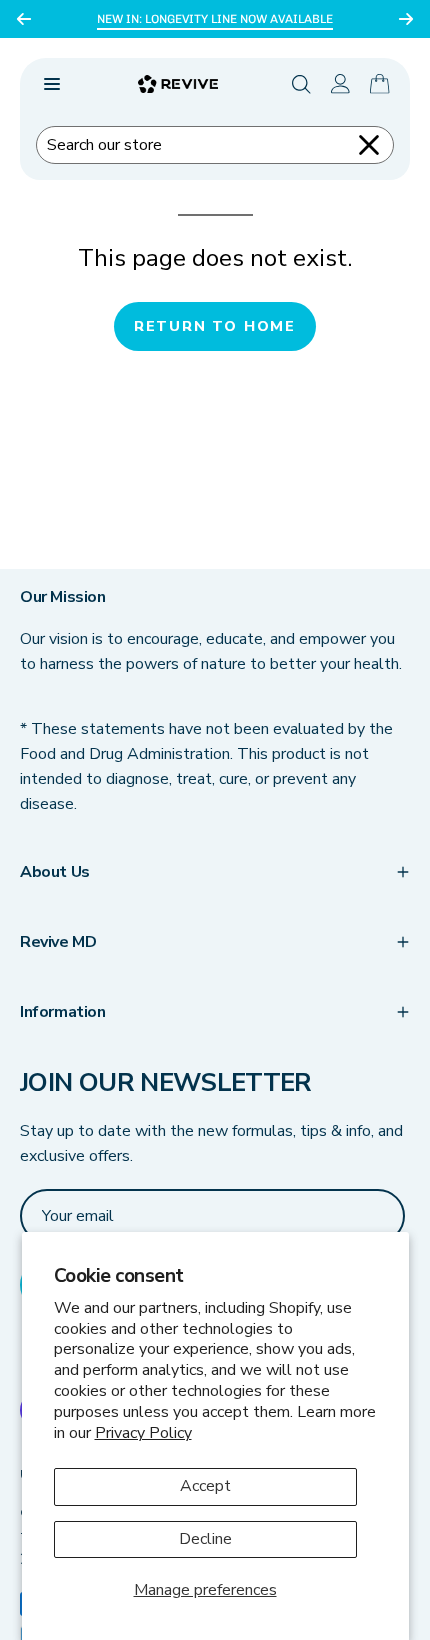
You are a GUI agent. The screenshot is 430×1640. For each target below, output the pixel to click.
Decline (205, 1539)
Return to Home (215, 326)
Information (63, 1012)
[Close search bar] (369, 145)
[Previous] (24, 19)
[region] (215, 19)
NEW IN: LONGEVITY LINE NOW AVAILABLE (215, 19)
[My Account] (340, 84)
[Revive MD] (178, 84)
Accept (205, 1486)
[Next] (406, 19)
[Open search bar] (301, 84)
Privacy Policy (143, 1433)
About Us (55, 872)
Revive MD (58, 942)
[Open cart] (380, 84)
